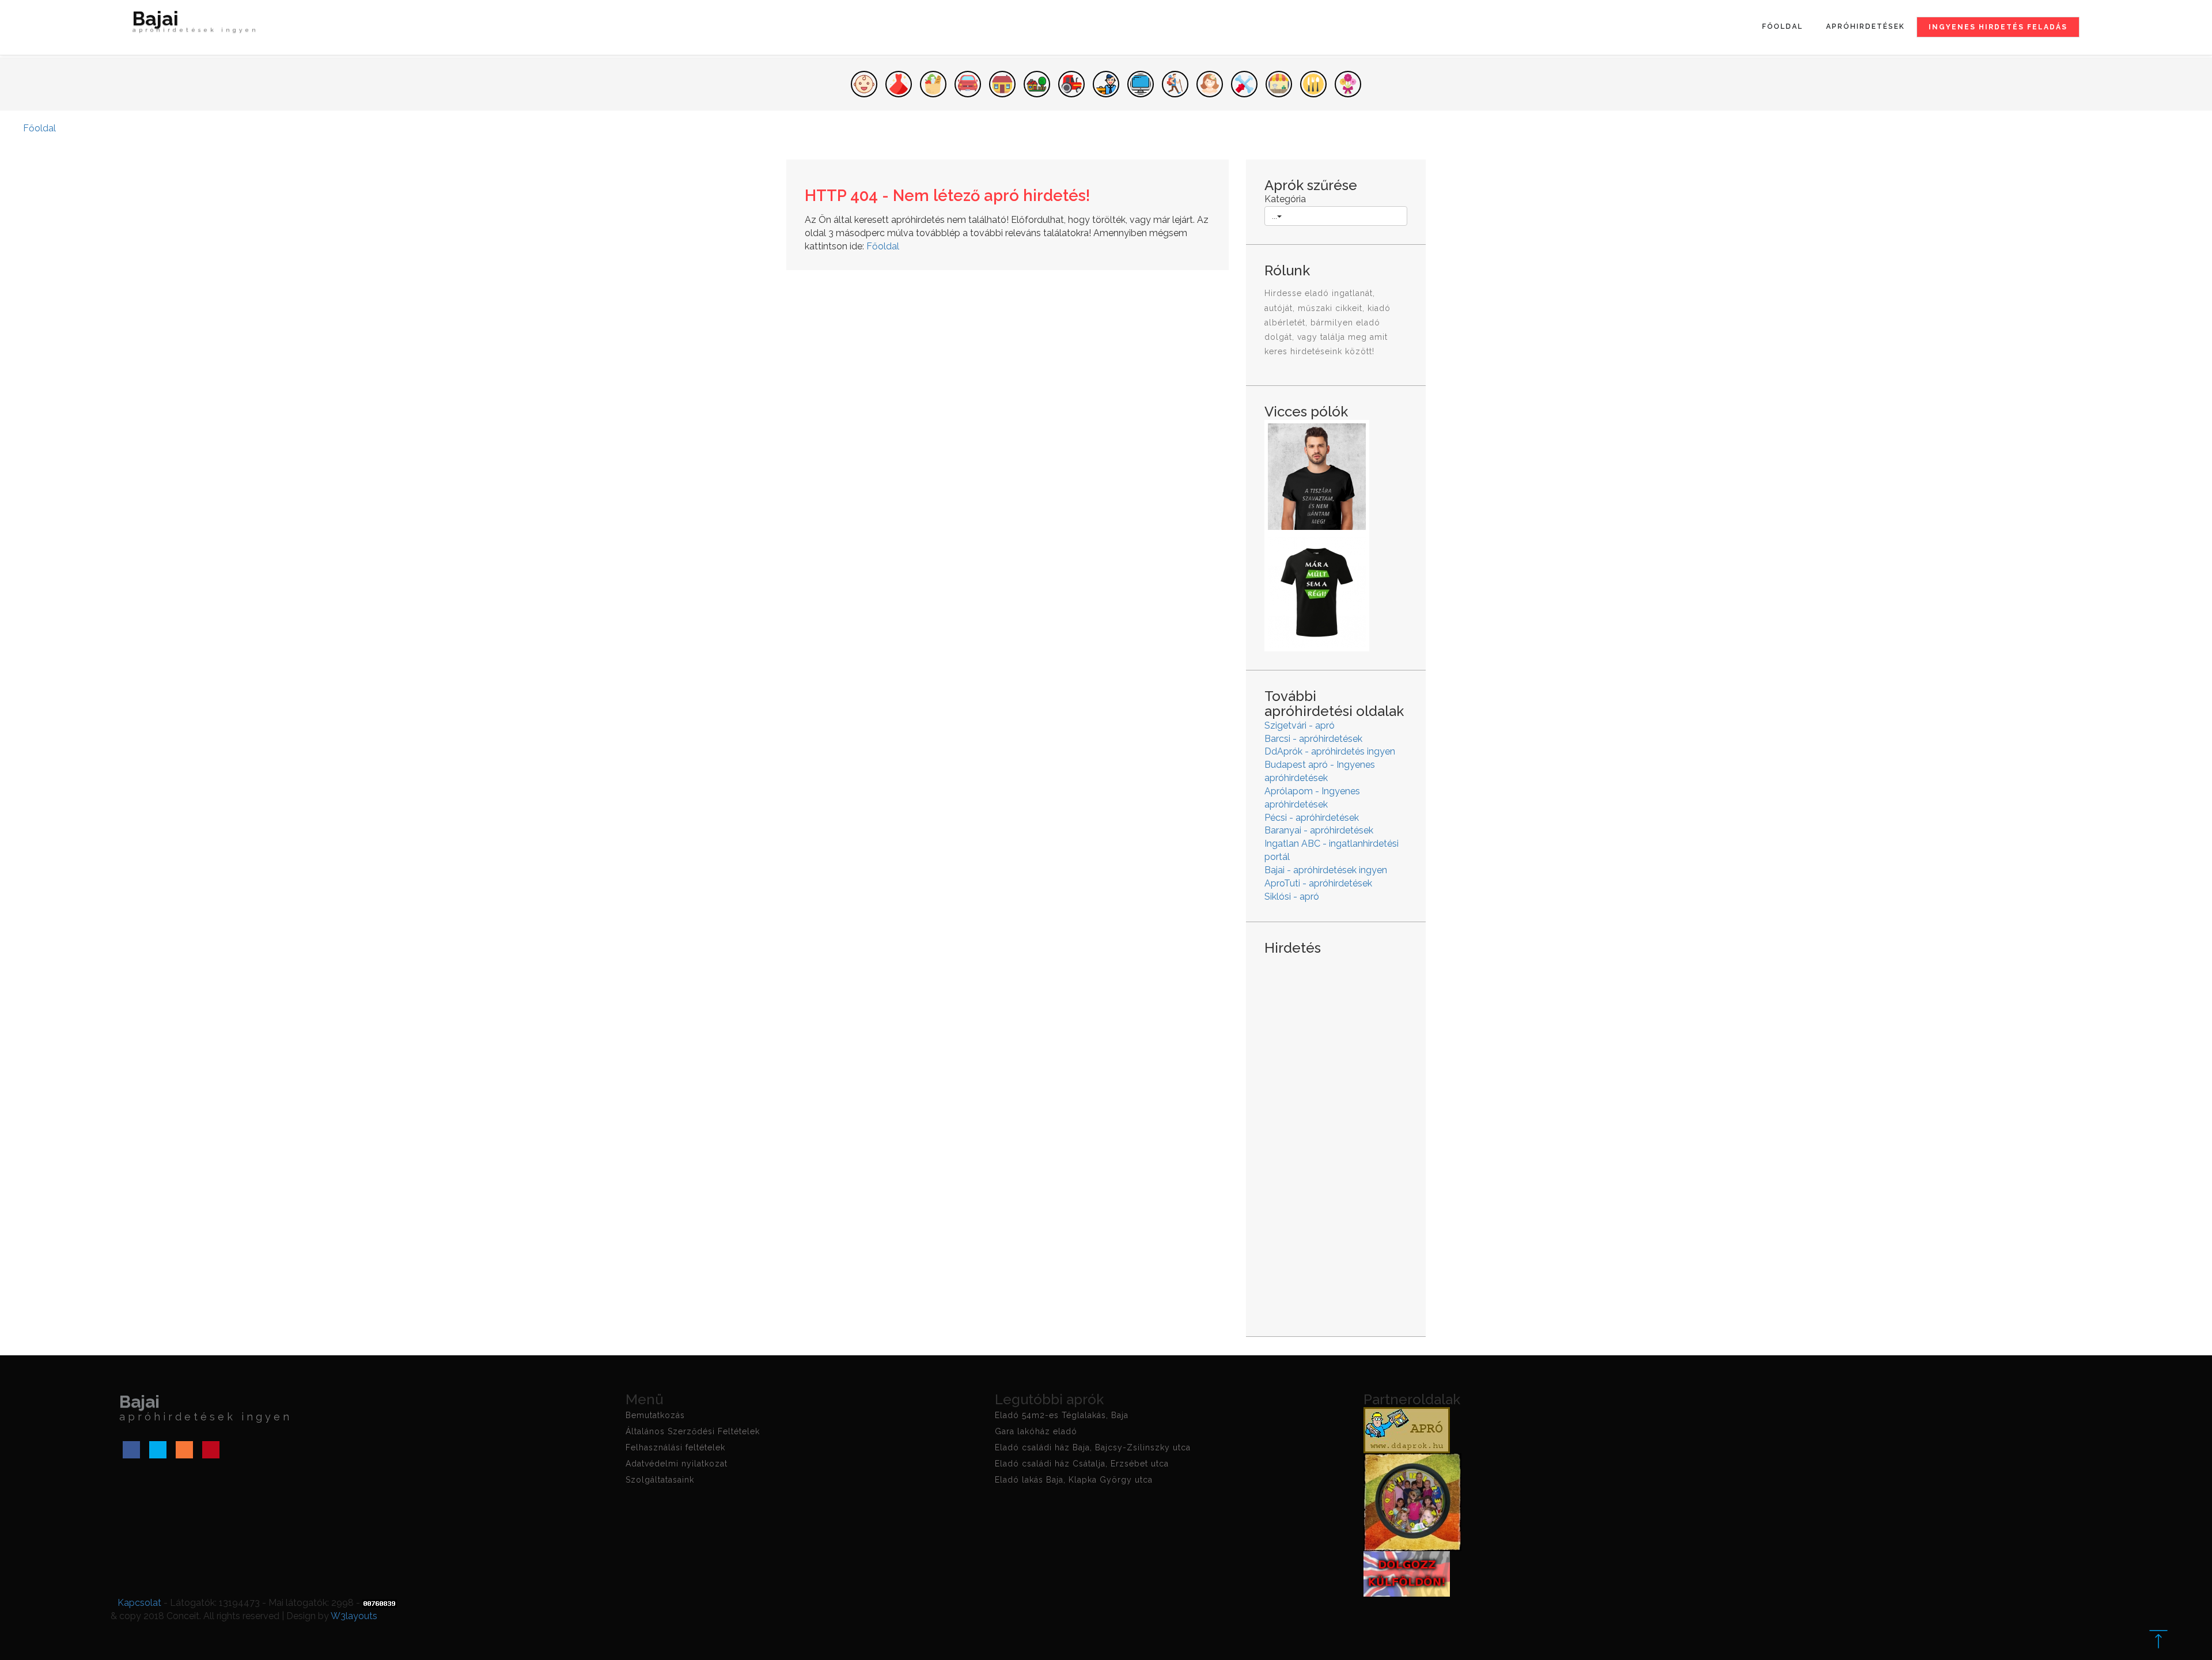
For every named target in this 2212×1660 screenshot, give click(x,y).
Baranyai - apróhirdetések (1319, 830)
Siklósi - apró (1292, 897)
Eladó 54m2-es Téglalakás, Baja (1062, 1415)
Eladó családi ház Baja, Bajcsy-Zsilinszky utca (1093, 1447)
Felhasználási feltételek (675, 1447)
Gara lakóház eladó (1036, 1431)
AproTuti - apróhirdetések (1318, 883)
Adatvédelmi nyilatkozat (677, 1464)
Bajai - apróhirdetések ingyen (1326, 870)
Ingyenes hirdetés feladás (1998, 27)
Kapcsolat (139, 1603)
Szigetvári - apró (1300, 725)
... (1274, 216)
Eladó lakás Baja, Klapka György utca (1074, 1480)
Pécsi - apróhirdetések (1312, 818)
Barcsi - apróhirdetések (1313, 739)
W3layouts (354, 1616)
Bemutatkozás (655, 1415)
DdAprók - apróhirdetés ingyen (1330, 751)
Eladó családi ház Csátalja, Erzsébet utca (1082, 1464)
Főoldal (1783, 26)
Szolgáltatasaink (660, 1480)
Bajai (196, 23)
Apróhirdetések (1866, 26)
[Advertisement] (1336, 1137)
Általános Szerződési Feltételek (693, 1431)
